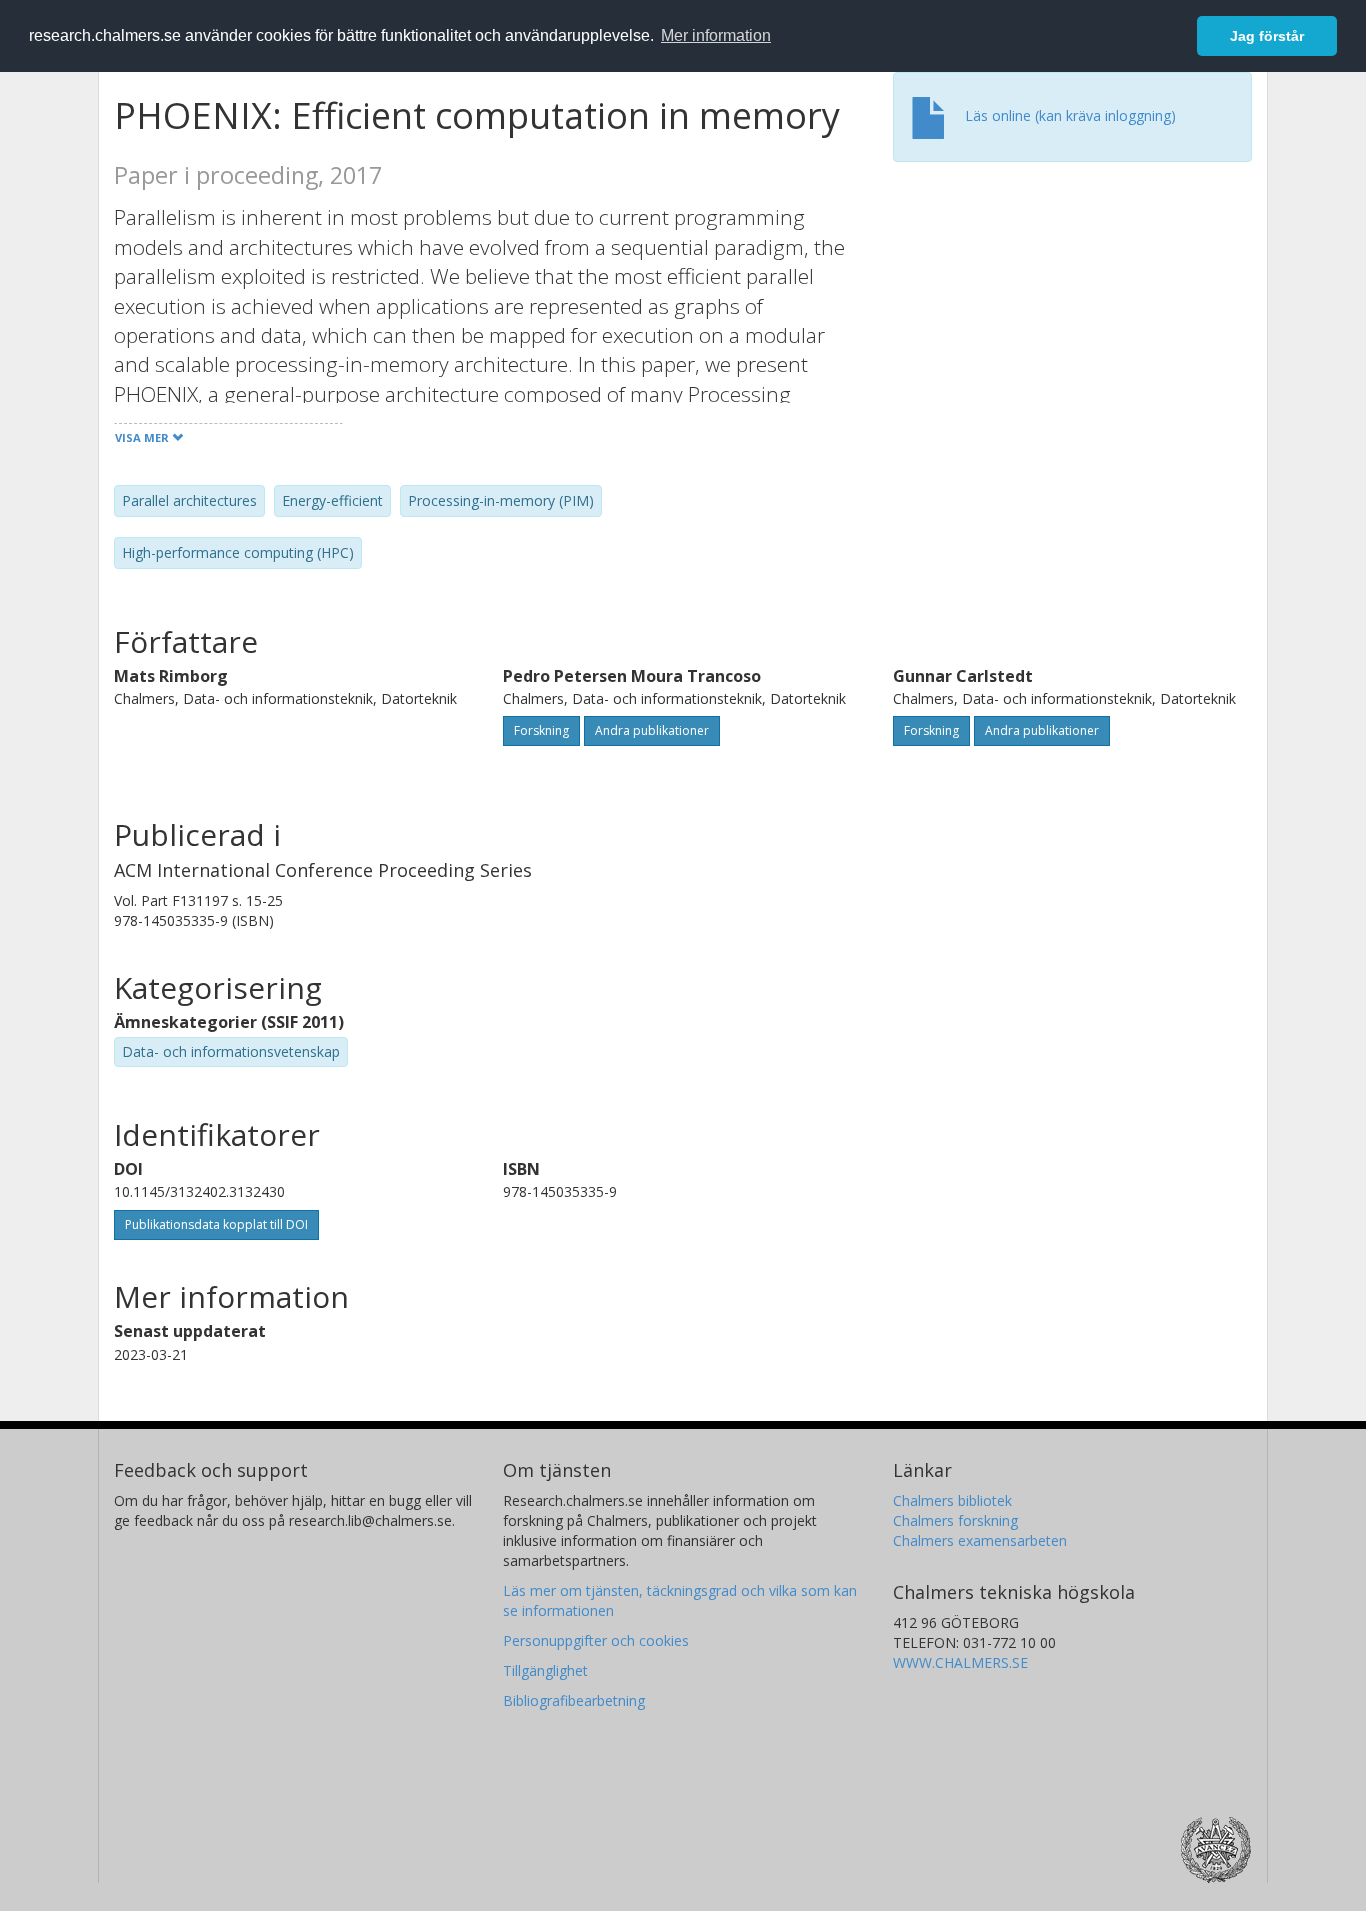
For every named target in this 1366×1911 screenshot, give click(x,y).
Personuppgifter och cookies (596, 1640)
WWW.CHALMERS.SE (960, 1662)
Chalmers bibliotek (952, 1500)
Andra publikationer (652, 730)
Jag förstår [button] (1267, 36)
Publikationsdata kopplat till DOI (216, 1224)
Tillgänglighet (545, 1670)
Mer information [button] (716, 35)
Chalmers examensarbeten (980, 1540)
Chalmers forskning (955, 1520)
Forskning (541, 730)
